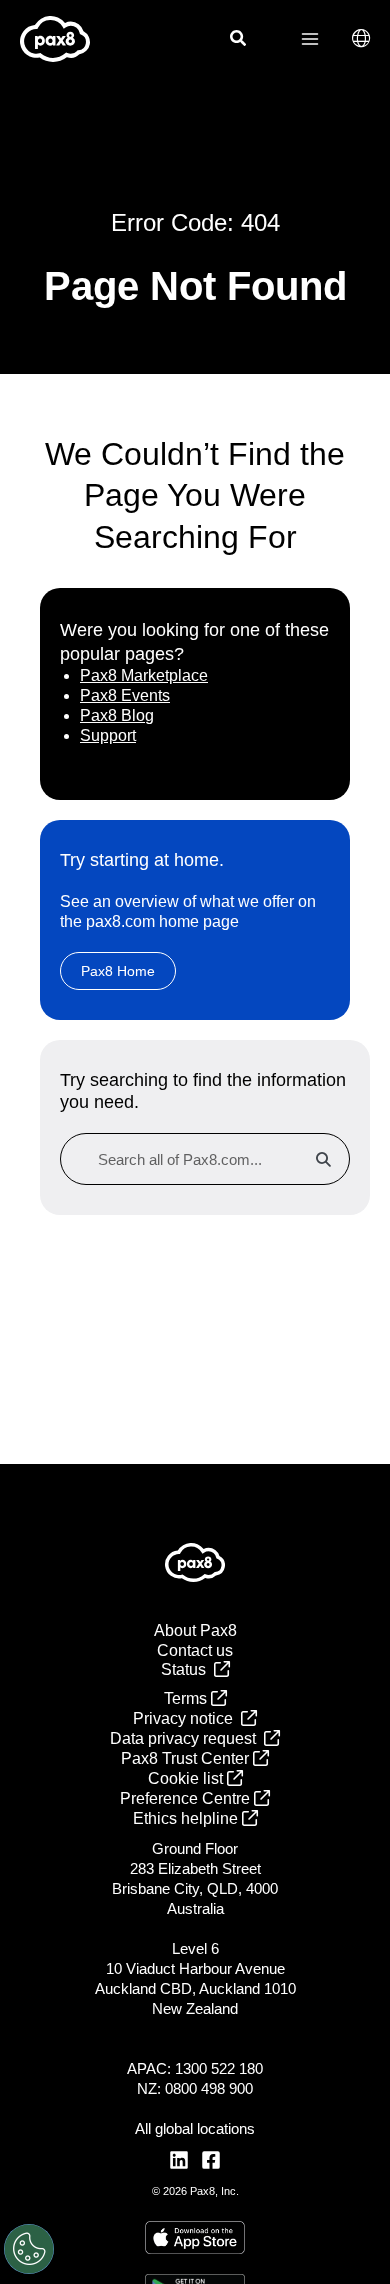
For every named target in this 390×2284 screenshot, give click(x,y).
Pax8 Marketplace (144, 675)
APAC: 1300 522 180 (195, 2068)
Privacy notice (187, 1718)
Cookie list (187, 1778)
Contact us (195, 1650)
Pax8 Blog (117, 715)
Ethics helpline (187, 1818)
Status (187, 1669)
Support (108, 735)
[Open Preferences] (29, 2249)
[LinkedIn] (179, 2160)
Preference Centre (187, 1798)
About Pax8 (195, 1630)
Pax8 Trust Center (187, 1758)
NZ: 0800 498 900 (195, 2088)
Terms (187, 1698)
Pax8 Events (125, 695)
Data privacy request (187, 1738)
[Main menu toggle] (310, 39)
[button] (239, 41)
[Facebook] (211, 2160)
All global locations (195, 2128)
